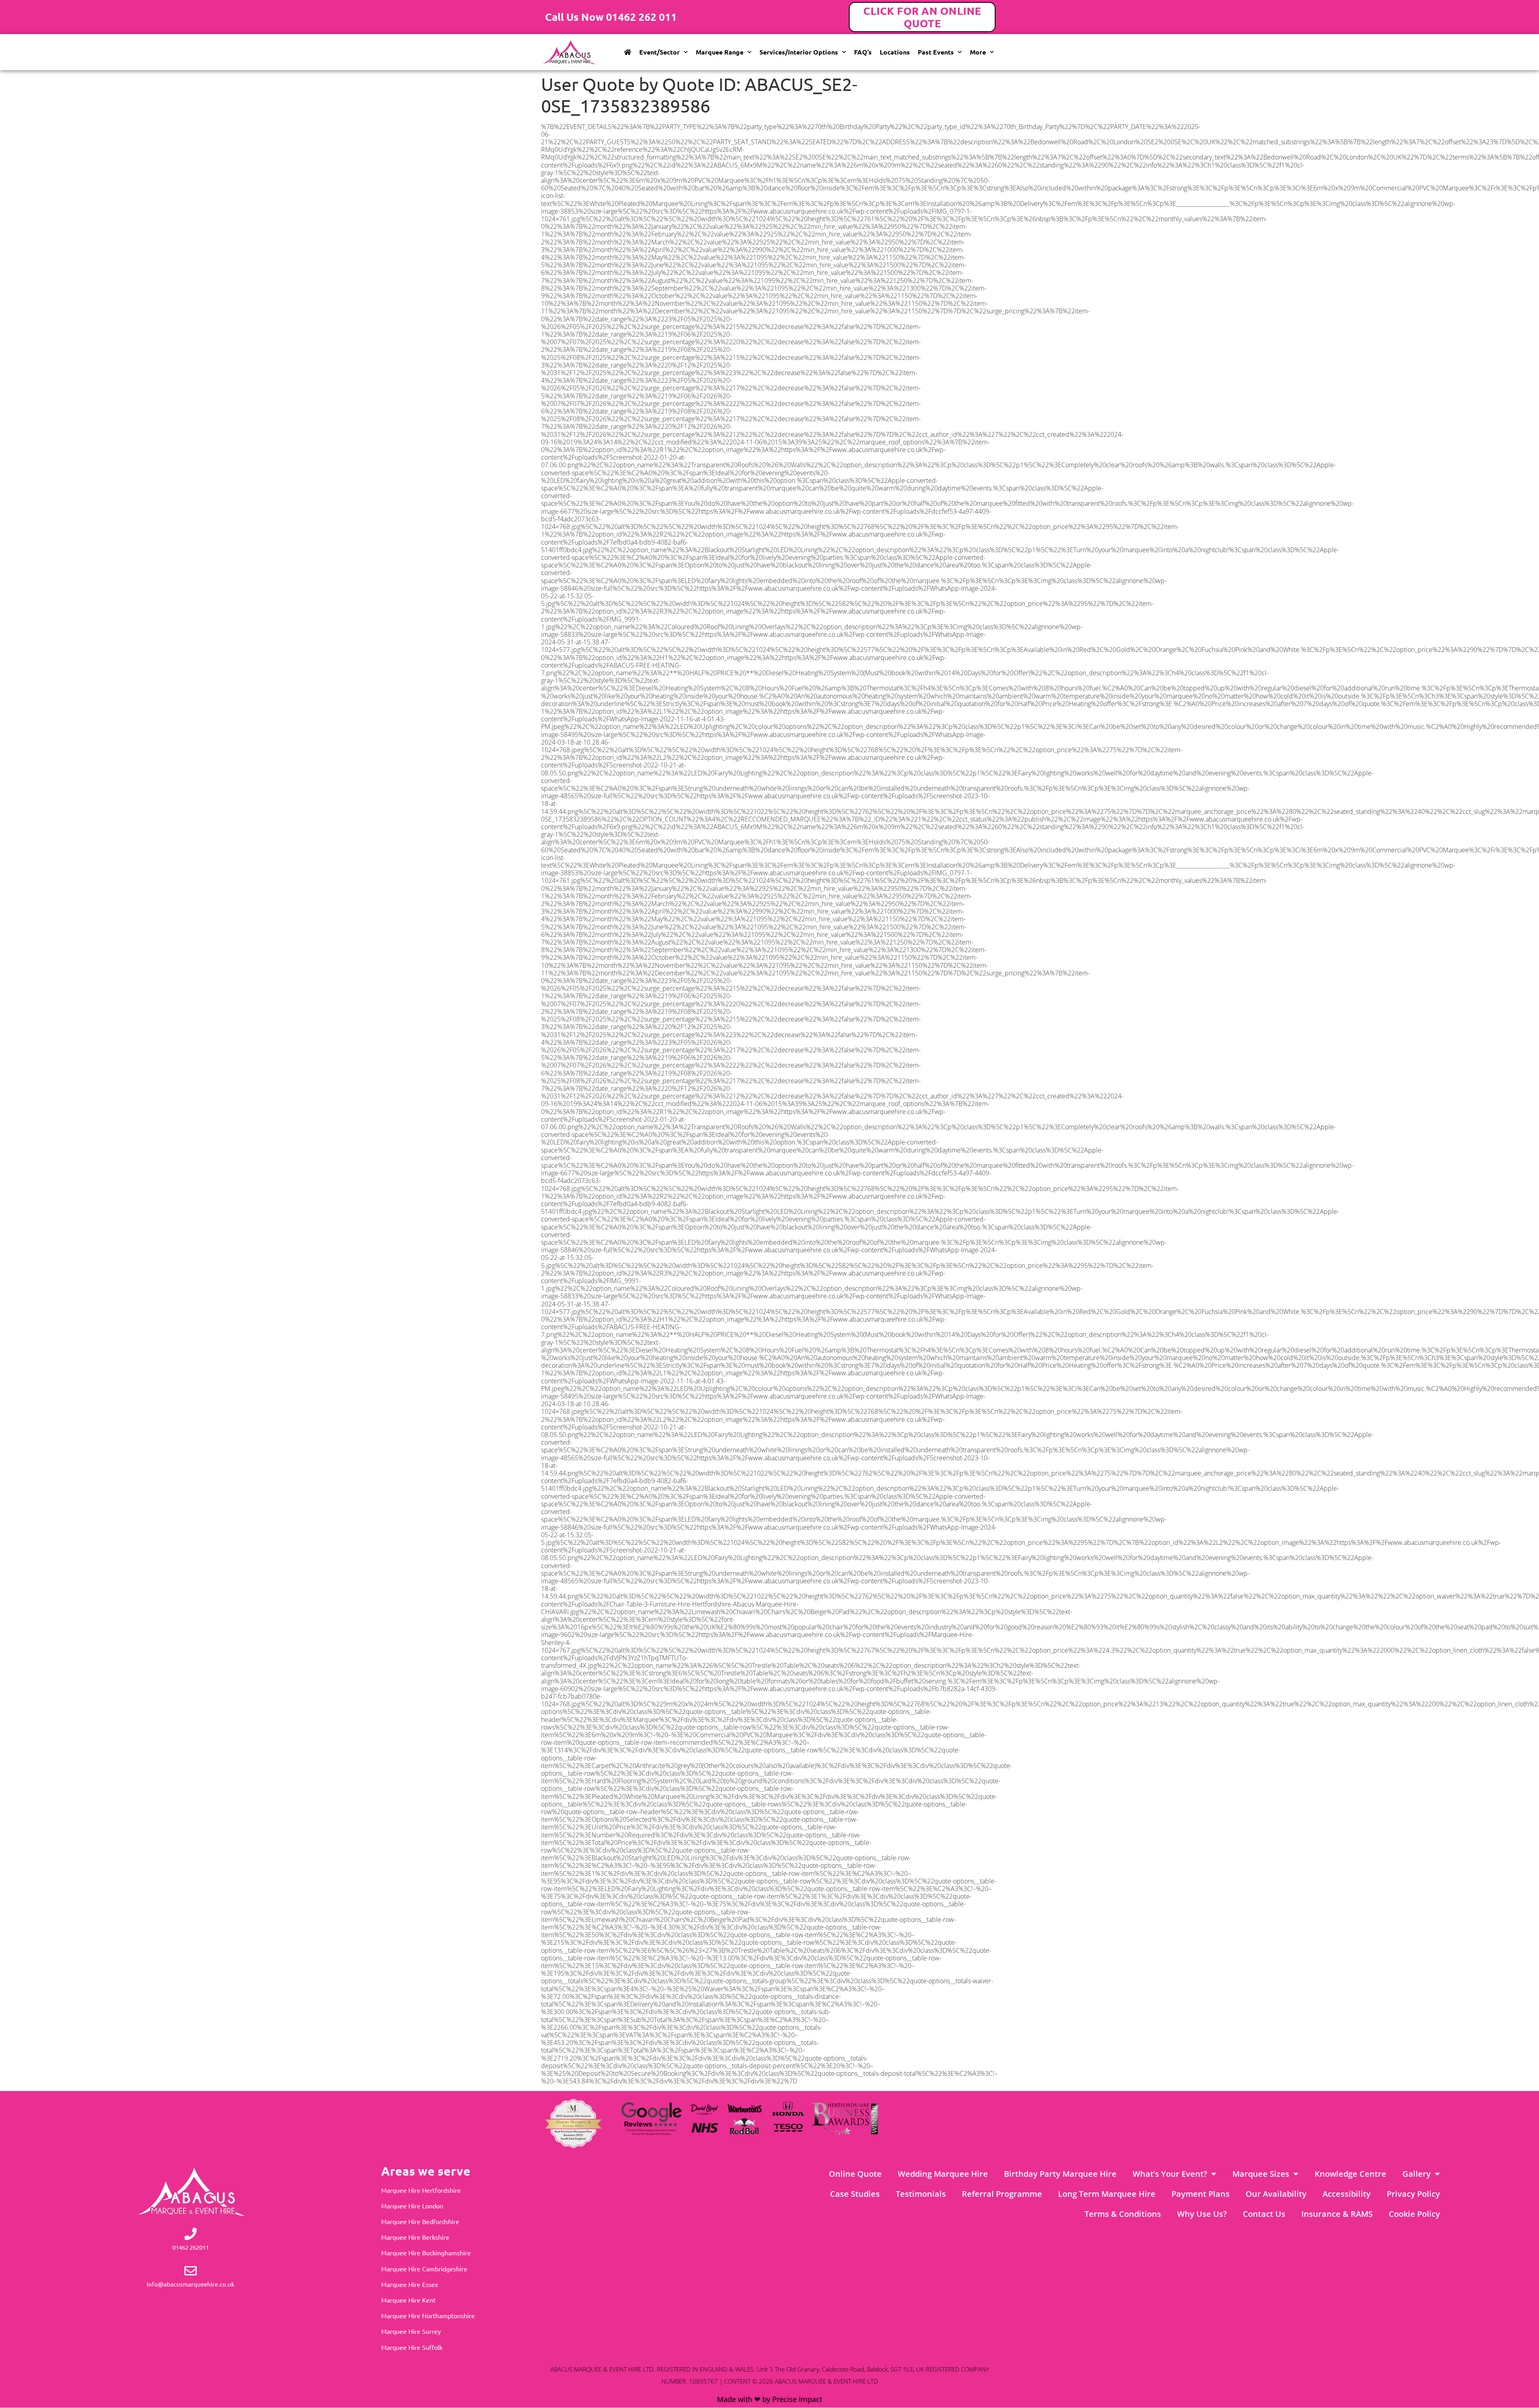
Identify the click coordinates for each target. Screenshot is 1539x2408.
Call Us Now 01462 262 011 (611, 17)
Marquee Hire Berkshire (415, 2237)
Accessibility (1347, 2194)
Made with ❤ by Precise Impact (769, 2399)
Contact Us (1264, 2214)
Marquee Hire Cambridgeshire (424, 2269)
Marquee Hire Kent (408, 2300)
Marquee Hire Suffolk (412, 2347)
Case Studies (855, 2194)
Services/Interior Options (799, 52)
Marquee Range (720, 52)
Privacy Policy (1413, 2194)
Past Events (936, 52)
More (978, 52)
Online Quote (855, 2174)
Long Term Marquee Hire (1107, 2194)
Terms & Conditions (1123, 2214)
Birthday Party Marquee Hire (1060, 2174)
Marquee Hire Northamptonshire (428, 2315)
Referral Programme (1002, 2194)
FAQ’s (863, 52)
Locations (895, 52)
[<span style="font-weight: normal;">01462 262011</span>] (191, 2234)
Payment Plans (1201, 2194)
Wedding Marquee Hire (943, 2174)
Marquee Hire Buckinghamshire (426, 2253)
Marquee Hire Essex (410, 2284)
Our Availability (1276, 2194)
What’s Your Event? (1170, 2174)
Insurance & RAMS (1337, 2214)
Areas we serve (426, 2171)
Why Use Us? (1202, 2214)
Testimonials (921, 2194)
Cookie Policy (1414, 2214)
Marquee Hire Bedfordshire (420, 2221)
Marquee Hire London (412, 2206)
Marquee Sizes (1261, 2174)
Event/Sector (659, 52)
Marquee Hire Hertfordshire (421, 2190)
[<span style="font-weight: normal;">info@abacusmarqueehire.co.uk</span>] (191, 2271)
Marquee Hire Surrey (411, 2331)
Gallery (1417, 2174)
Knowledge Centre (1350, 2174)
